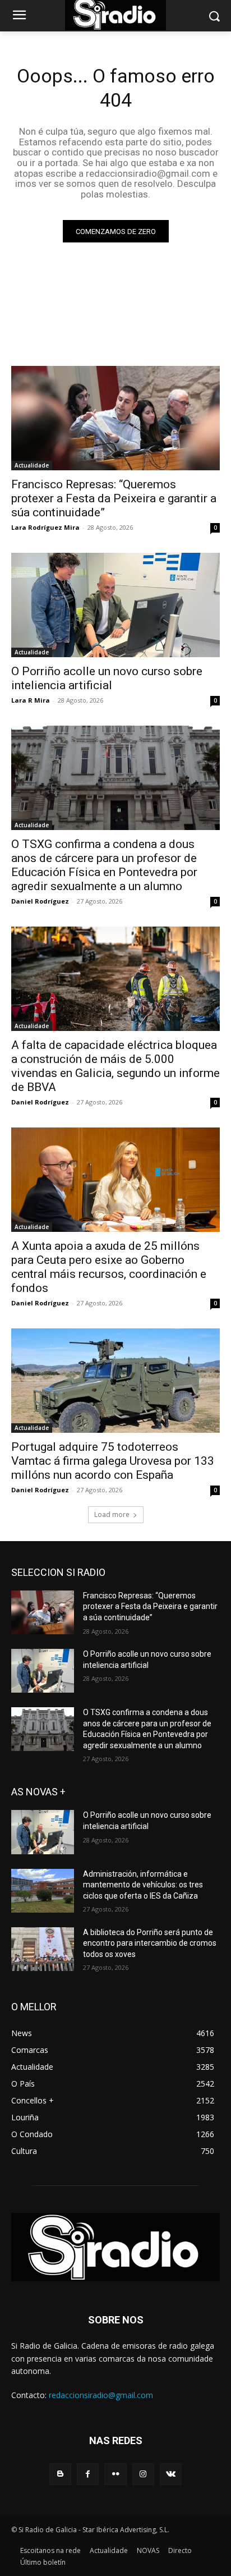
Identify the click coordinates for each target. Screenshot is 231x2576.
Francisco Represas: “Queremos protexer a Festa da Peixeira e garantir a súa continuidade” (114, 498)
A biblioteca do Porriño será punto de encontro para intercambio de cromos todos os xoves (150, 1943)
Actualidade (32, 465)
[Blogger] (60, 2474)
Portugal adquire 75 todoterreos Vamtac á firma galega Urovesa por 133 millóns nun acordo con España (113, 1461)
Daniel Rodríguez (40, 901)
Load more (112, 1514)
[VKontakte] (171, 2474)
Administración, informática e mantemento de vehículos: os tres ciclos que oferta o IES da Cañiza (143, 1885)
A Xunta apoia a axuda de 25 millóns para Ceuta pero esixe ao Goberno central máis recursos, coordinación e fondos (109, 1267)
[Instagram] (143, 2474)
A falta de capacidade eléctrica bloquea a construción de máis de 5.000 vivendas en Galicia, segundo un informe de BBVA (115, 1066)
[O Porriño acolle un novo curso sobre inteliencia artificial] (115, 605)
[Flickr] (115, 2474)
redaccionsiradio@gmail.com (101, 2395)
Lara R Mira (31, 700)
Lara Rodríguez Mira (45, 527)
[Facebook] (88, 2474)
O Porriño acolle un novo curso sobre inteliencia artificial (107, 678)
